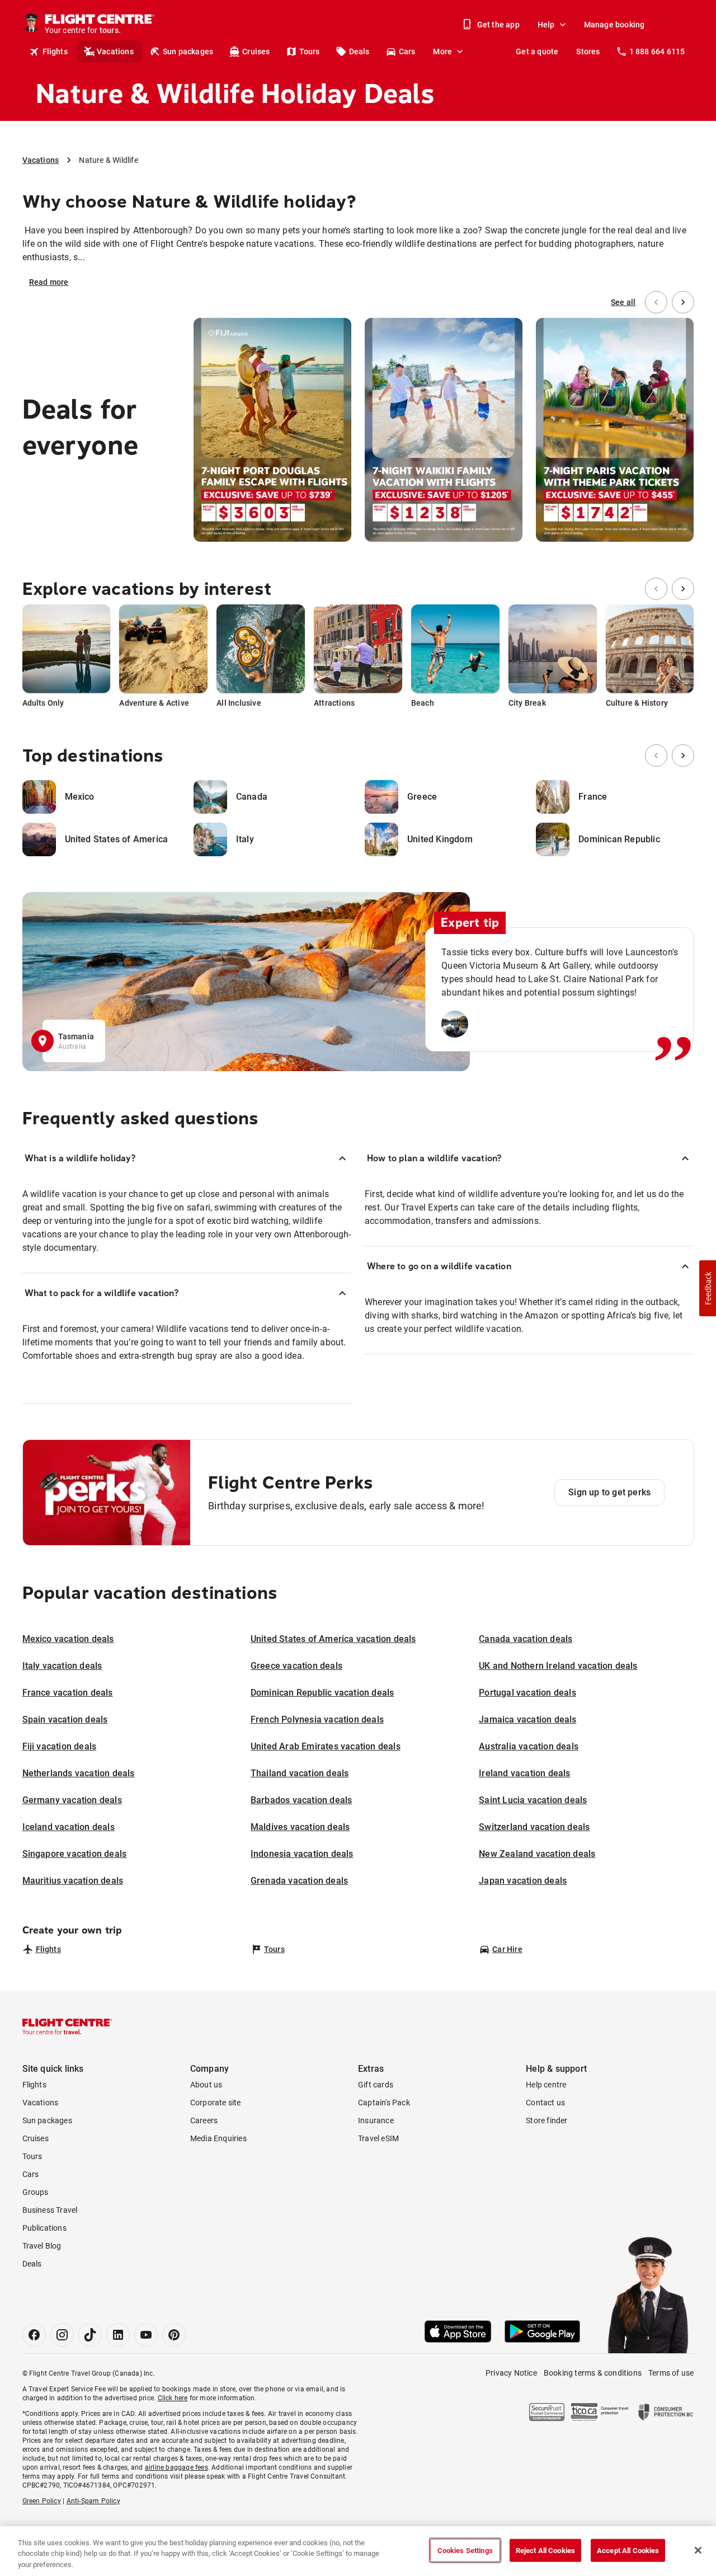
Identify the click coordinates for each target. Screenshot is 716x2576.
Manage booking (614, 25)
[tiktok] (90, 2335)
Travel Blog (42, 2246)
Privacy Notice (511, 2373)
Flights (55, 51)
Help (546, 25)
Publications (44, 2228)
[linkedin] (118, 2335)
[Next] (683, 302)
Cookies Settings (465, 2550)
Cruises (256, 51)
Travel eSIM (378, 2138)
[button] (708, 1288)
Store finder (547, 2120)
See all (623, 302)
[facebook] (34, 2335)
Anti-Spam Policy (93, 2501)
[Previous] (656, 302)
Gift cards (376, 2085)
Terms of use (671, 2373)
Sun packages (188, 51)
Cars (407, 51)
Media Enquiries (218, 2138)
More (442, 51)
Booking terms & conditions (593, 2373)
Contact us (545, 2103)
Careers (204, 2120)
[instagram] (62, 2335)
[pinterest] (174, 2335)
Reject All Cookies (545, 2550)
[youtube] (146, 2335)
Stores (588, 51)
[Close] (698, 2550)
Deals (359, 51)
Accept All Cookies (628, 2550)
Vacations (115, 51)
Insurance (376, 2120)
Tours (310, 51)
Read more (49, 282)
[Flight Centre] (67, 2026)
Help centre (546, 2085)
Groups (36, 2192)
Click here (173, 2398)
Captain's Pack (384, 2103)
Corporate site (216, 2103)
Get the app (498, 25)
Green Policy (42, 2501)
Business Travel (50, 2210)
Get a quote (537, 51)
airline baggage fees (176, 2467)
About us (206, 2085)
